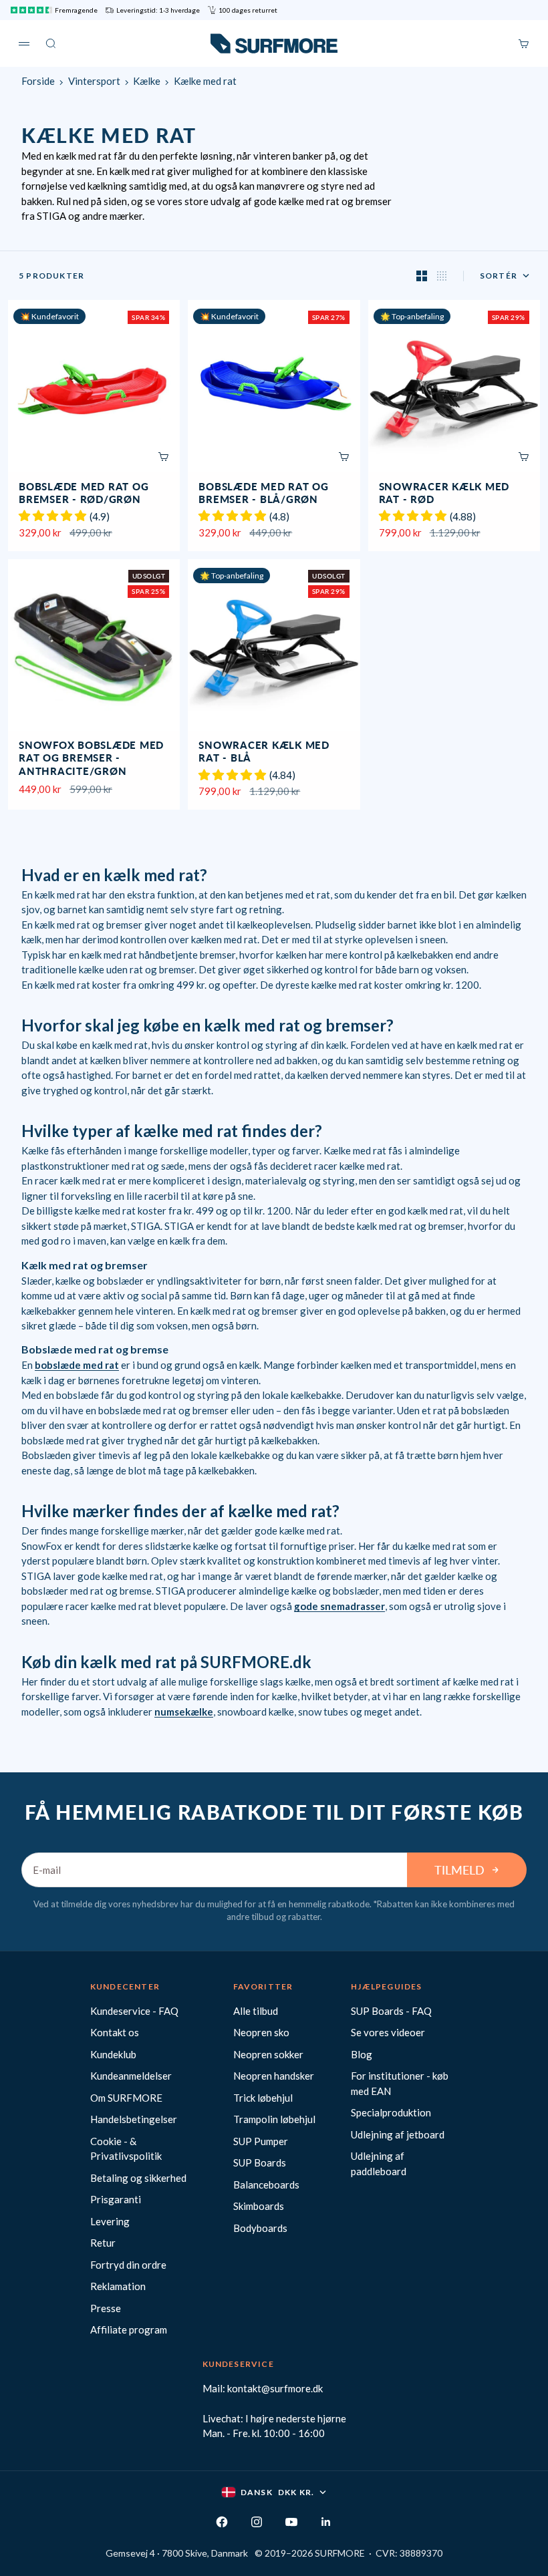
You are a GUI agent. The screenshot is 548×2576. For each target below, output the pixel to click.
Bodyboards (260, 2228)
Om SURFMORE (126, 2098)
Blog (362, 2054)
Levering (110, 2221)
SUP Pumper (261, 2141)
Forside (38, 81)
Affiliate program (129, 2329)
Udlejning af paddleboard (379, 2163)
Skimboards (259, 2206)
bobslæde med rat (77, 1365)
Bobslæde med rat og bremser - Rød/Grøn (84, 494)
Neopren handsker (274, 2076)
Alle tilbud (256, 2011)
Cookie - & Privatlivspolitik (126, 2149)
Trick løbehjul (263, 2098)
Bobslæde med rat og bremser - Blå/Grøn (263, 494)
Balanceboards (266, 2185)
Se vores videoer (388, 2032)
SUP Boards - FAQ (391, 2011)
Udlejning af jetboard (398, 2134)
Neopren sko (261, 2032)
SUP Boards (260, 2162)
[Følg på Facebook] (222, 2522)
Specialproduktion (391, 2112)
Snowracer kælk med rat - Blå (264, 753)
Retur (103, 2243)
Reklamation (118, 2286)
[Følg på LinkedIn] (326, 2522)
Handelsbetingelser (134, 2119)
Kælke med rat (205, 81)
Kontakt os (115, 2032)
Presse (106, 2308)
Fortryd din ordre (128, 2265)
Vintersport (94, 81)
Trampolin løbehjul (274, 2119)
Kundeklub (113, 2054)
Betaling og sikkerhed (138, 2178)
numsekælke (184, 1712)
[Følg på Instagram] (257, 2522)
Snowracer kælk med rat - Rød (444, 494)
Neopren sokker (268, 2054)
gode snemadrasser (339, 1606)
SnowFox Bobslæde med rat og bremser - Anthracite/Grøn (91, 759)
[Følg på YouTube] (291, 2522)
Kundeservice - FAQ (134, 2011)
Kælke (147, 81)
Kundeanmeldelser (131, 2076)
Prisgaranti (116, 2199)
